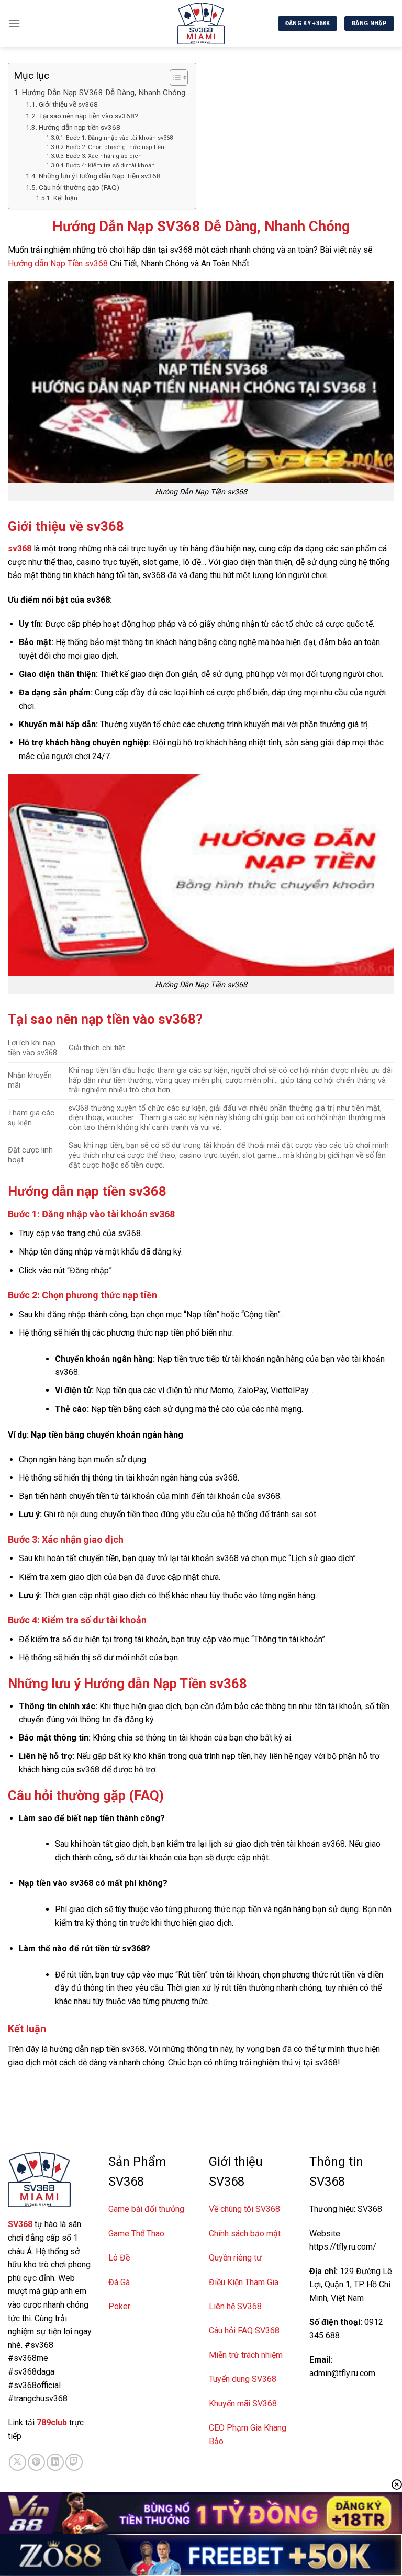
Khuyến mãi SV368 (243, 2404)
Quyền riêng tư (235, 2258)
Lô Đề (119, 2258)
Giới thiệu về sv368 (68, 104)
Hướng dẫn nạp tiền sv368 (80, 127)
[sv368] (201, 24)
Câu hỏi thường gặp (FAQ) (79, 187)
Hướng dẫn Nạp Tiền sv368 (58, 263)
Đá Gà (119, 2282)
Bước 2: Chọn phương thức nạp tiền (115, 147)
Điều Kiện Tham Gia (244, 2282)
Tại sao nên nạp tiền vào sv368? (88, 116)
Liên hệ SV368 (235, 2306)
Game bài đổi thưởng (146, 2209)
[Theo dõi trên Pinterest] (36, 2462)
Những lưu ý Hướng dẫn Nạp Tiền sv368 (100, 176)
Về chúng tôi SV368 (244, 2209)
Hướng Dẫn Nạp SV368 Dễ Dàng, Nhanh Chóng (103, 93)
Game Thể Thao (136, 2234)
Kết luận (66, 198)
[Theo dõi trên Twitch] (74, 2462)
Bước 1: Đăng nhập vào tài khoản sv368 (119, 138)
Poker (119, 2306)
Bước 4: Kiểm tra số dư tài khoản (110, 166)
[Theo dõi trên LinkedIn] (55, 2462)
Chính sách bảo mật (245, 2234)
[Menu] (14, 23)
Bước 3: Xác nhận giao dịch (104, 156)
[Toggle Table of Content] (174, 77)
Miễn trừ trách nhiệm (246, 2355)
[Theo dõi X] (18, 2462)
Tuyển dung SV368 (243, 2379)
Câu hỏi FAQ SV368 (244, 2330)
